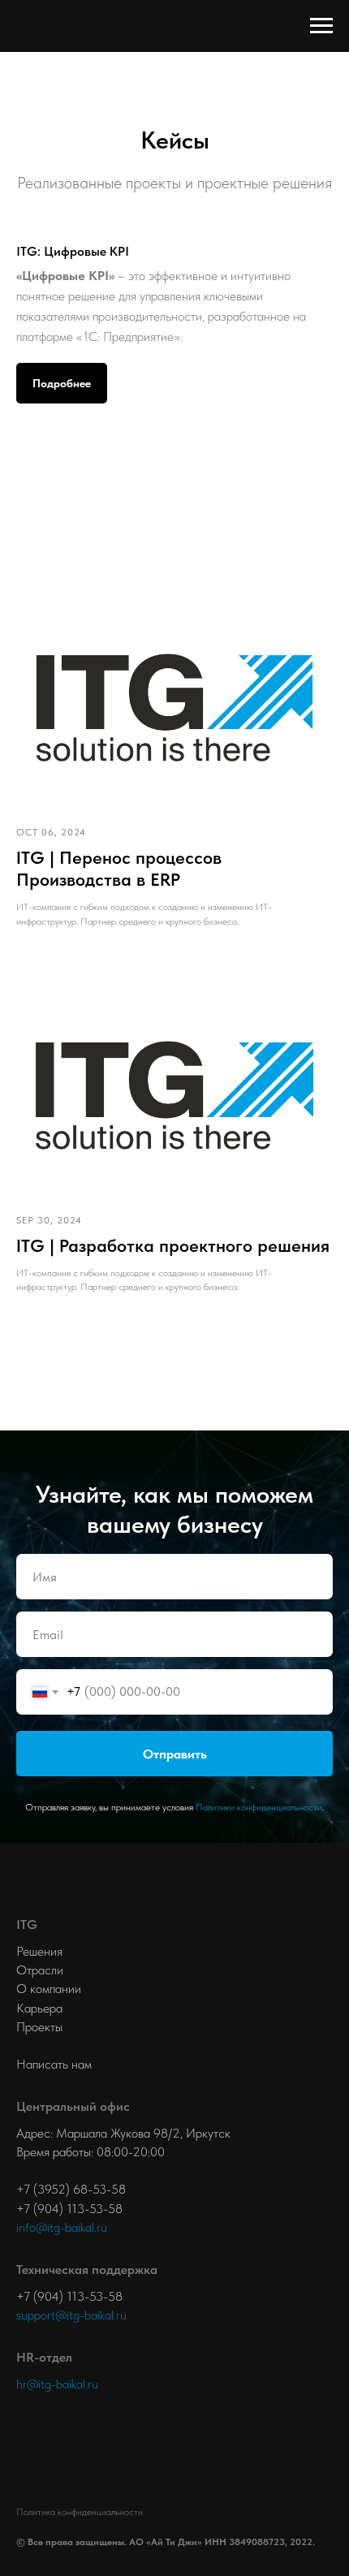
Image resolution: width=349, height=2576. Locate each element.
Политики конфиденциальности (259, 2245)
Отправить (175, 2192)
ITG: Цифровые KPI (73, 251)
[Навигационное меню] (321, 26)
